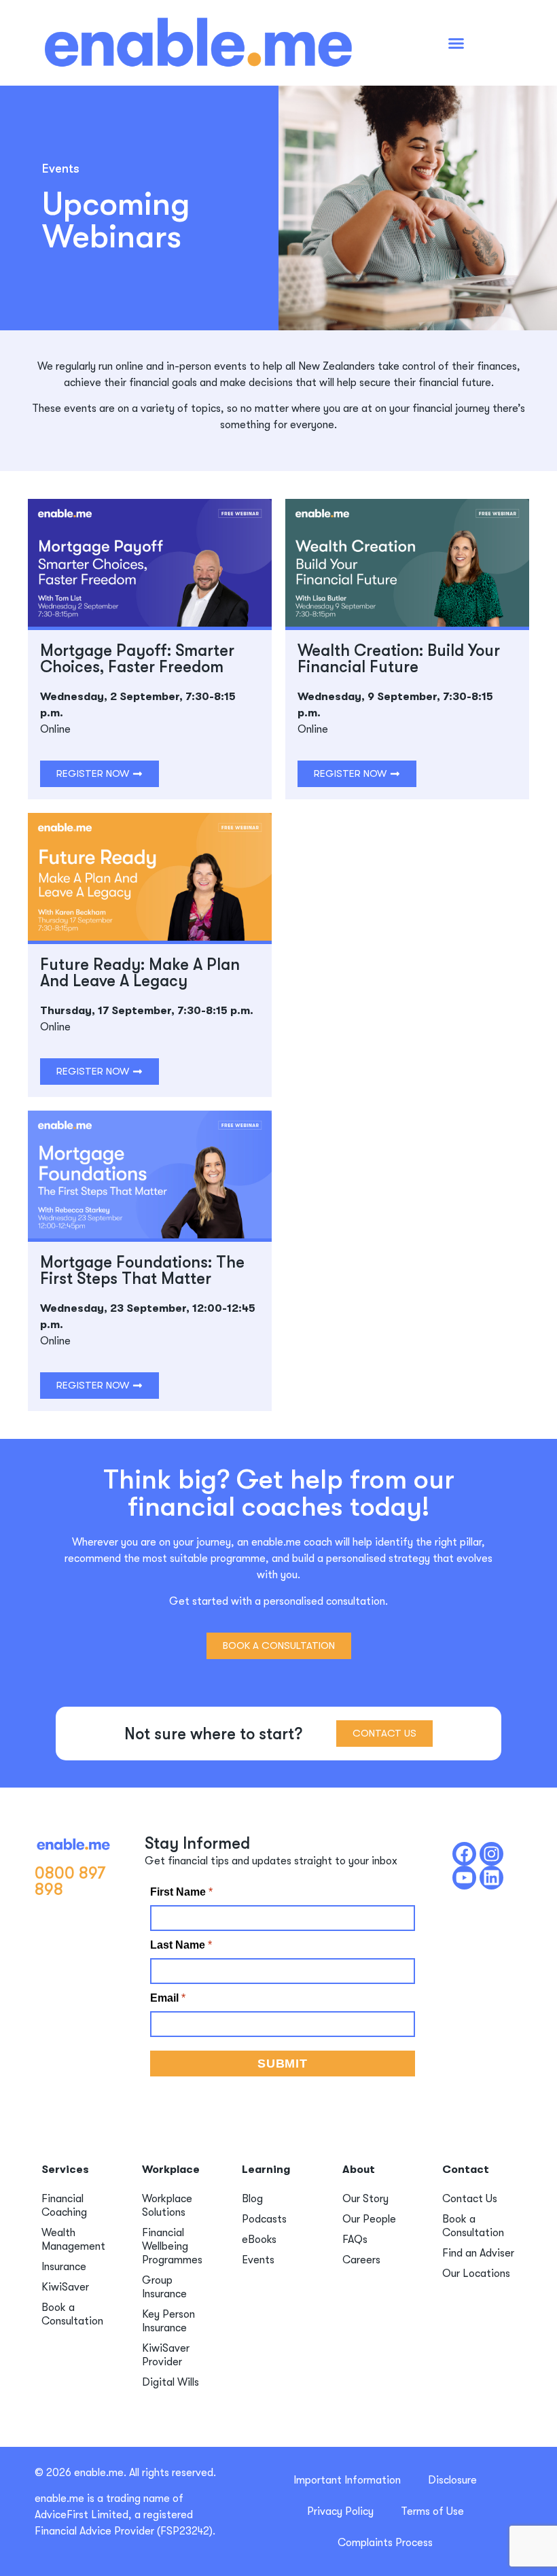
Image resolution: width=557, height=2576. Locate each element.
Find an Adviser (478, 2253)
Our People (369, 2219)
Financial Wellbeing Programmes (172, 2246)
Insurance (64, 2267)
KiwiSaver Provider (166, 2355)
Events (258, 2260)
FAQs (355, 2240)
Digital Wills (170, 2382)
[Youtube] (464, 1878)
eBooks (259, 2240)
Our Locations (476, 2274)
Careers (361, 2260)
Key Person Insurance (168, 2321)
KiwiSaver (65, 2287)
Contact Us (470, 2199)
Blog (252, 2199)
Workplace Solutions (167, 2206)
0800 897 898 (70, 1881)
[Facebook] (464, 1854)
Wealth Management (73, 2240)
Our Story (365, 2199)
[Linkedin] (491, 1878)
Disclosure (452, 2480)
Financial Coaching (64, 2206)
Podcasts (264, 2219)
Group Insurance (164, 2287)
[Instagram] (491, 1854)
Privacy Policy (340, 2511)
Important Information (347, 2480)
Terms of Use (432, 2511)
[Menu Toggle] (456, 43)
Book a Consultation (72, 2314)
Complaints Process (385, 2543)
